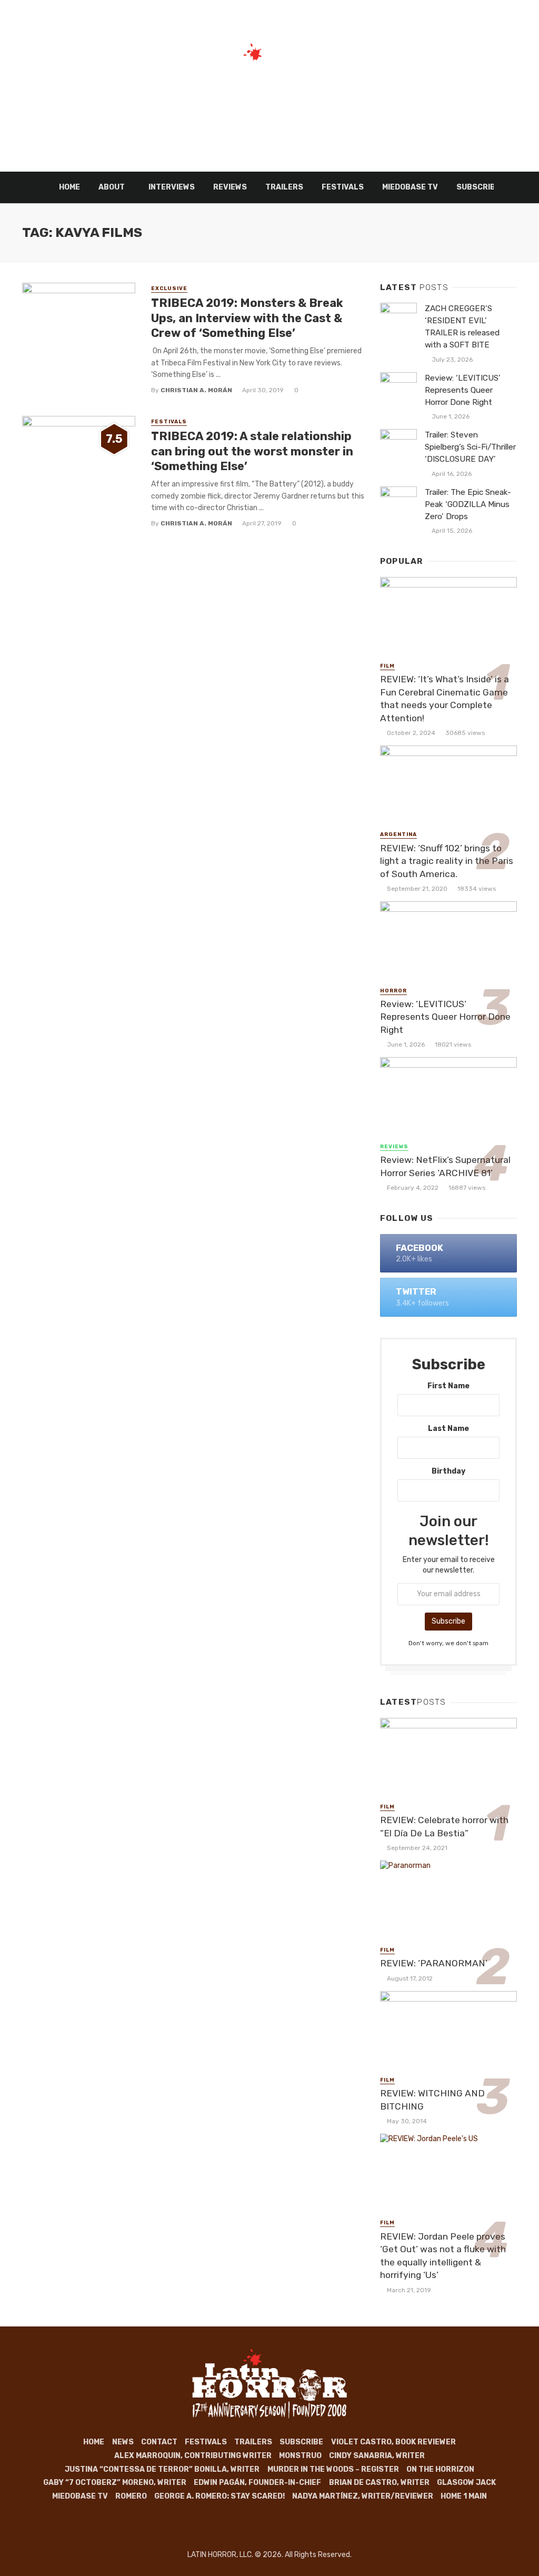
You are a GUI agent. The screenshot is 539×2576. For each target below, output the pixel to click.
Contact (159, 2442)
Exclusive (169, 289)
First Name (448, 1386)
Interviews (172, 187)
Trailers (284, 187)
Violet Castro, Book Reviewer (393, 2442)
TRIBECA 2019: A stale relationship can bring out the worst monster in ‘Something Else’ (252, 451)
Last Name (448, 1429)
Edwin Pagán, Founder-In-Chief (257, 2483)
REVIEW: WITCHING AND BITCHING (432, 2100)
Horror (393, 991)
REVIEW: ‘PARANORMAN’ (434, 1963)
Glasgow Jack (466, 2483)
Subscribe (301, 2442)
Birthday (448, 1471)
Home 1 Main (464, 2496)
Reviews (230, 187)
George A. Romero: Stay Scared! (219, 2496)
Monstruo (300, 2456)
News (123, 2442)
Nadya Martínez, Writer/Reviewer (363, 2496)
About (112, 187)
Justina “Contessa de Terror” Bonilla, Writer (162, 2469)
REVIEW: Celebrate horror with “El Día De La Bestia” (444, 1827)
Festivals (343, 187)
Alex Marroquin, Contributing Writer (193, 2456)
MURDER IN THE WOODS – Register (333, 2469)
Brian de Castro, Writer (379, 2483)
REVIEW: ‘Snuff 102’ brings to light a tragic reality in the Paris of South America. (447, 861)
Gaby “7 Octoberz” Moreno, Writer (115, 2483)
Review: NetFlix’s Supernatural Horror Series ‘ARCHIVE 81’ (445, 1166)
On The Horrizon (440, 2469)
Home (69, 187)
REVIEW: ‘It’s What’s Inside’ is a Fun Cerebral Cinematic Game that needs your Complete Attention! (445, 699)
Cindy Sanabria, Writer (377, 2456)
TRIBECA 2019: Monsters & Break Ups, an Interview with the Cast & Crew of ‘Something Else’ (247, 318)
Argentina (398, 834)
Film (387, 666)
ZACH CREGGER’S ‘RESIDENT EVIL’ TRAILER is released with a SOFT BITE (462, 327)
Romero (131, 2496)
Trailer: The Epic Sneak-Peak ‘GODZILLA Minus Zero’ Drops (468, 504)
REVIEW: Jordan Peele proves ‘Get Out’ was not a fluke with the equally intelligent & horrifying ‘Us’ (443, 2256)
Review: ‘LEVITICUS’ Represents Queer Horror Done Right (463, 390)
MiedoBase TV (410, 187)
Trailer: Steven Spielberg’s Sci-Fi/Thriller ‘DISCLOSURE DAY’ (470, 447)
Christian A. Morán (196, 390)
